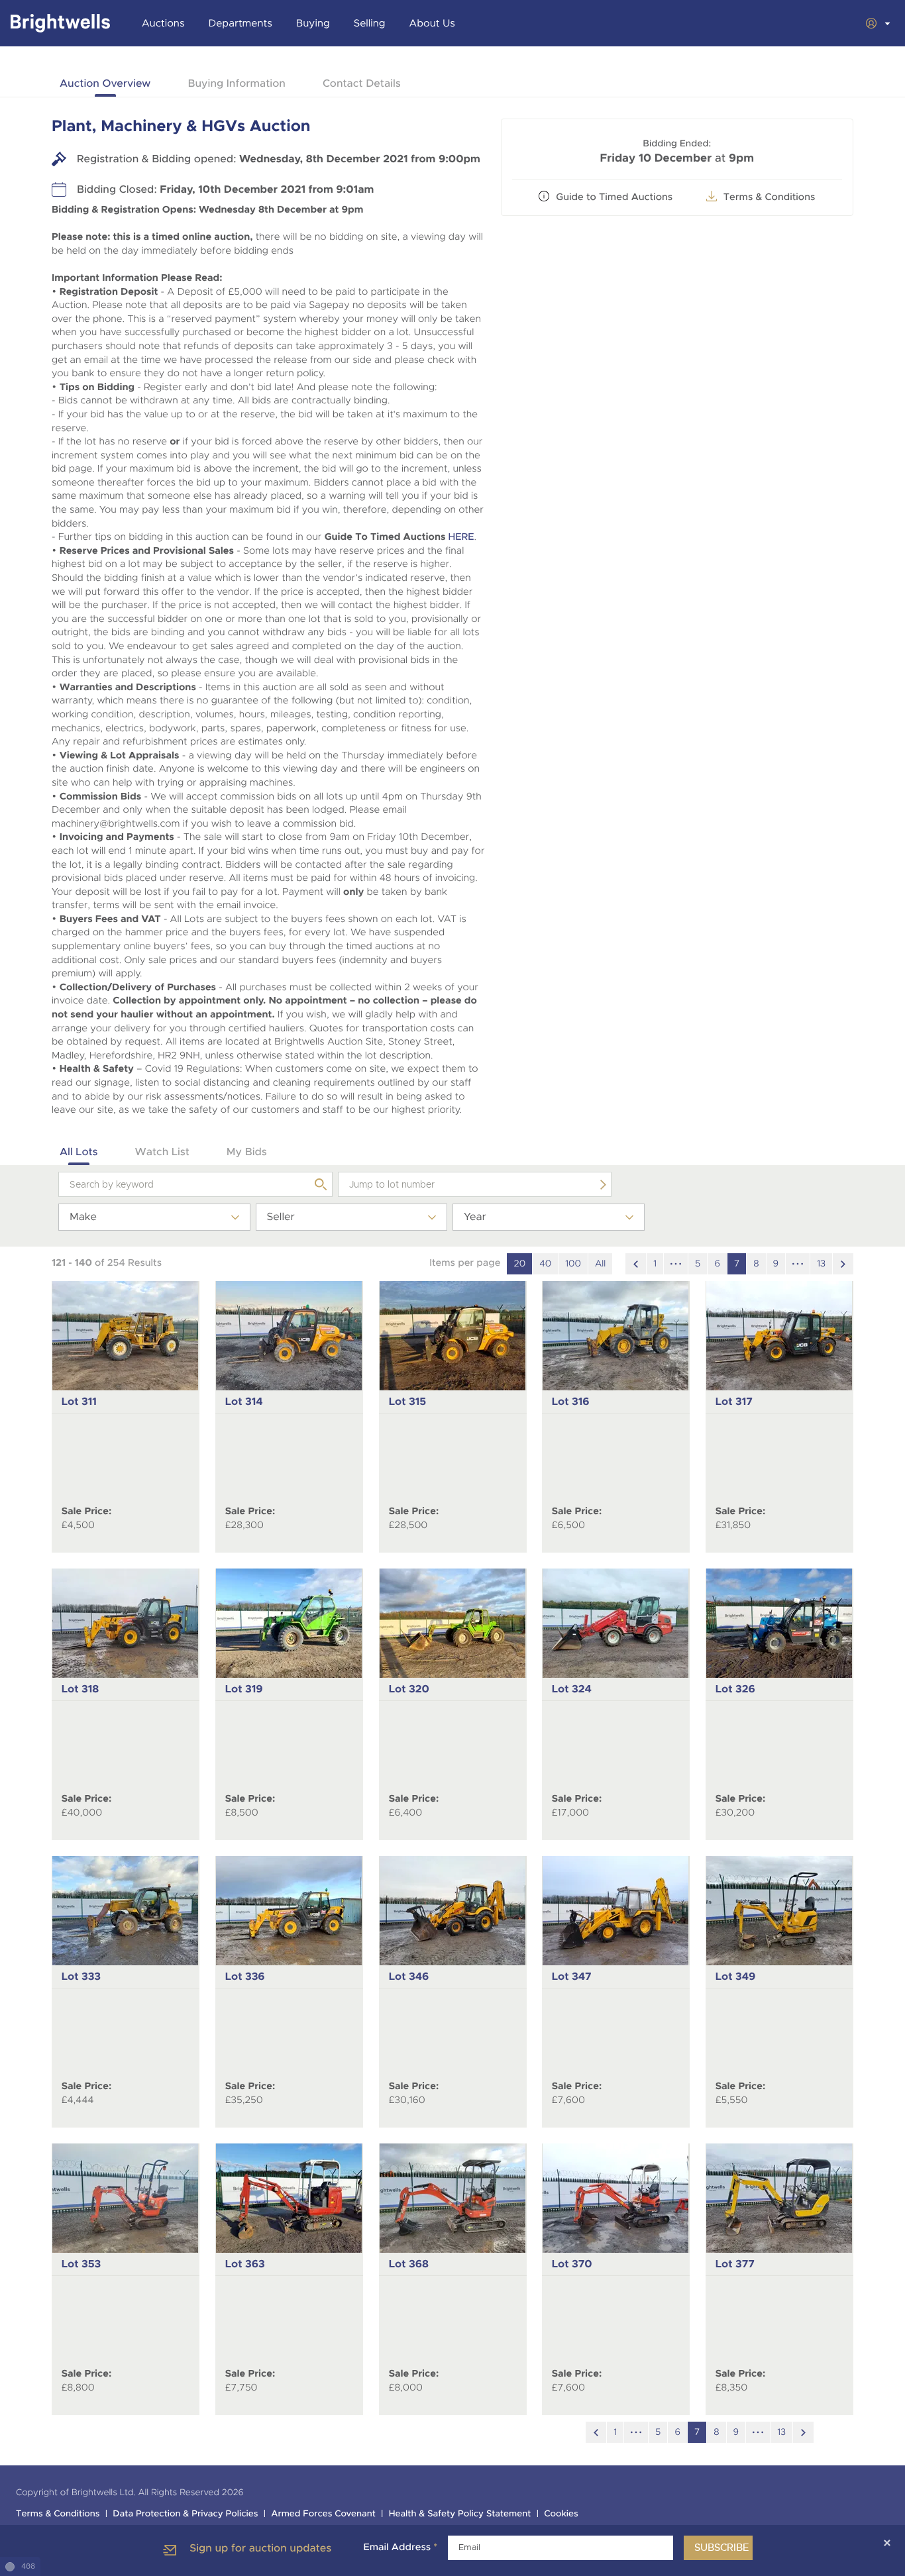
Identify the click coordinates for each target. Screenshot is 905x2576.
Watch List (162, 1152)
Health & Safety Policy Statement (460, 2514)
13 (821, 1264)
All (600, 1264)
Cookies (561, 2514)
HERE (461, 537)
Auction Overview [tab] (105, 83)
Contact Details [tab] (362, 83)
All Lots (79, 1152)
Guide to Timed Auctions (614, 197)
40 (545, 1264)
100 (573, 1264)
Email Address (400, 2548)
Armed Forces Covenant (323, 2514)
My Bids (247, 1152)
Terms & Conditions (770, 197)
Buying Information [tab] (236, 83)
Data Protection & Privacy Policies (185, 2514)
